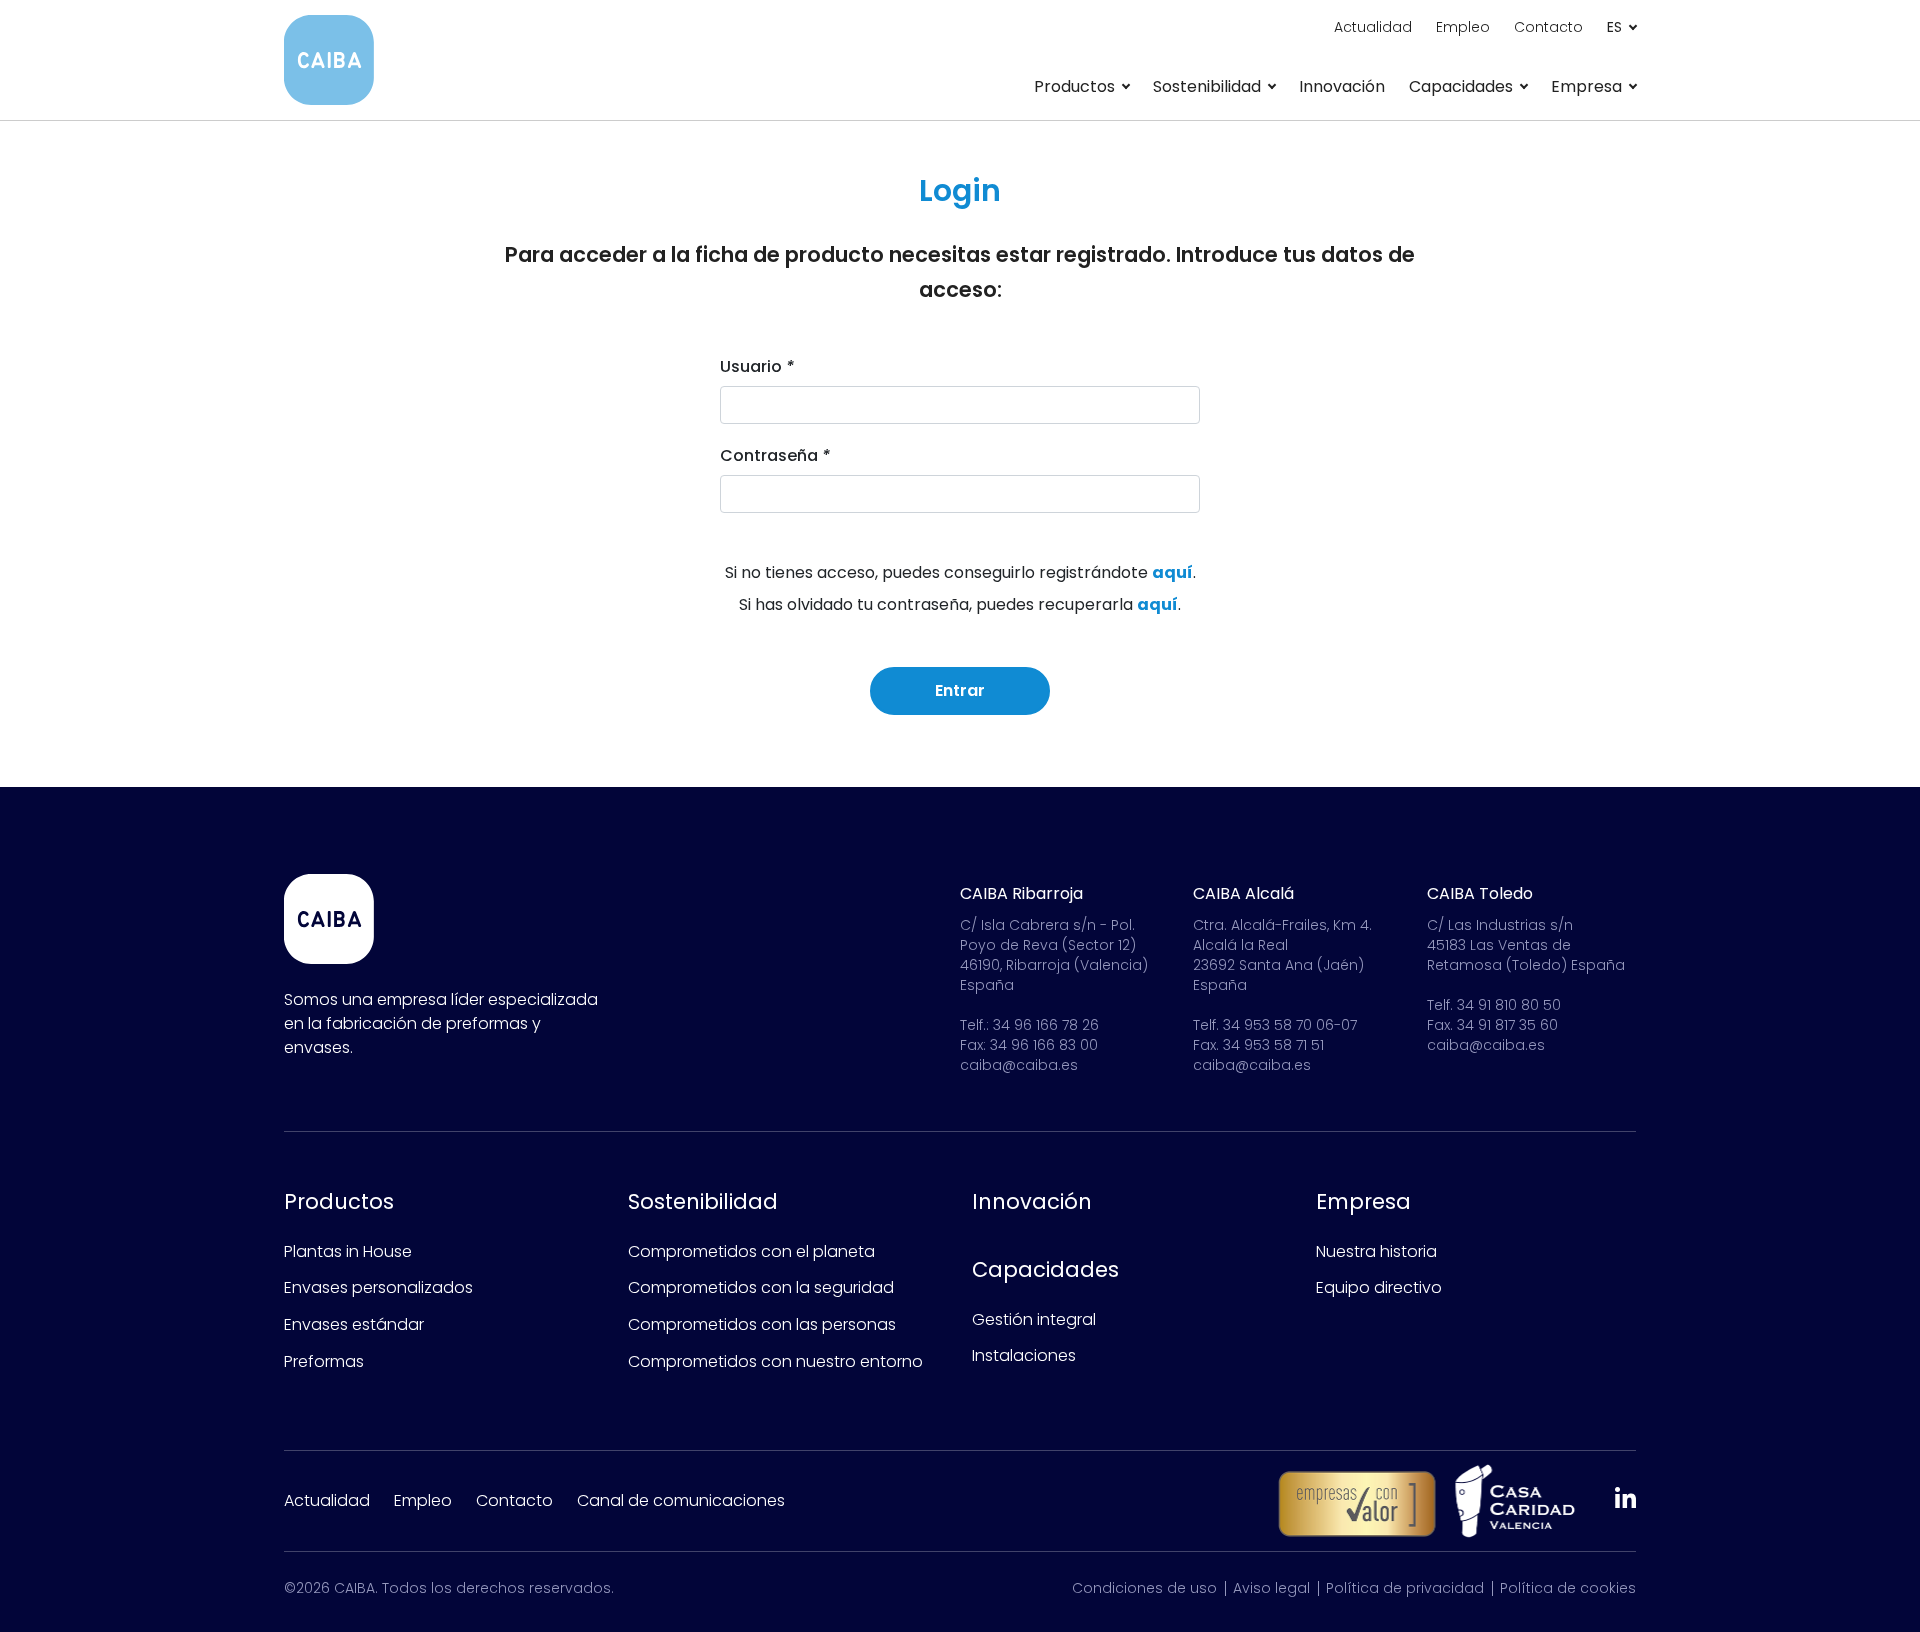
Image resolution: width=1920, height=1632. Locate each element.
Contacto (1548, 27)
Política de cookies (1568, 1588)
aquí (1172, 572)
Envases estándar (354, 1324)
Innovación (1342, 86)
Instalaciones (1024, 1355)
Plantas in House (348, 1251)
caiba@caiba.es (1019, 1065)
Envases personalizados (378, 1287)
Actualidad (1373, 27)
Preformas (324, 1361)
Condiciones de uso (1144, 1588)
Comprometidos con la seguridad (761, 1287)
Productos (339, 1201)
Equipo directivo (1379, 1287)
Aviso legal (1271, 1588)
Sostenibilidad (703, 1201)
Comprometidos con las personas (762, 1324)
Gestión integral (1034, 1319)
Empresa (1363, 1201)
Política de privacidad (1405, 1588)
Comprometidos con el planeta (751, 1251)
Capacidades (1045, 1269)
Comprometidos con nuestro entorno (775, 1361)
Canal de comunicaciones (681, 1500)
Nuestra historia (1376, 1251)
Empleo (1463, 27)
